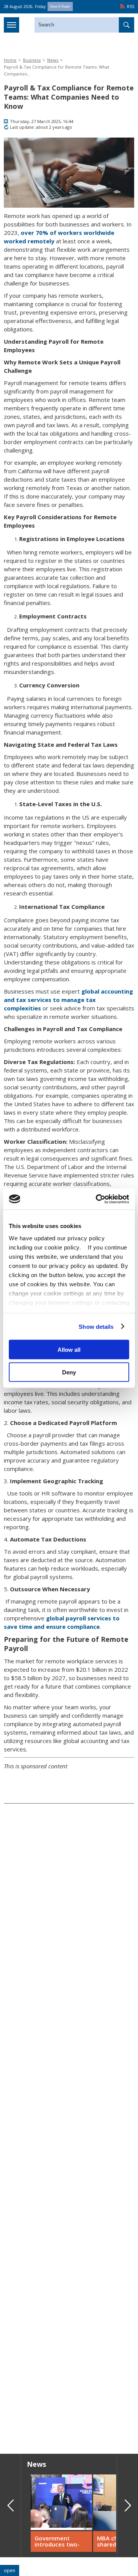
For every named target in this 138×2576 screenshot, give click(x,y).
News (53, 60)
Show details (96, 1326)
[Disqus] (69, 2338)
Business (32, 60)
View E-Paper (60, 6)
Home (10, 60)
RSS (131, 7)
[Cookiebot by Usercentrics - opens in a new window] (97, 1199)
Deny (69, 1372)
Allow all (69, 1350)
